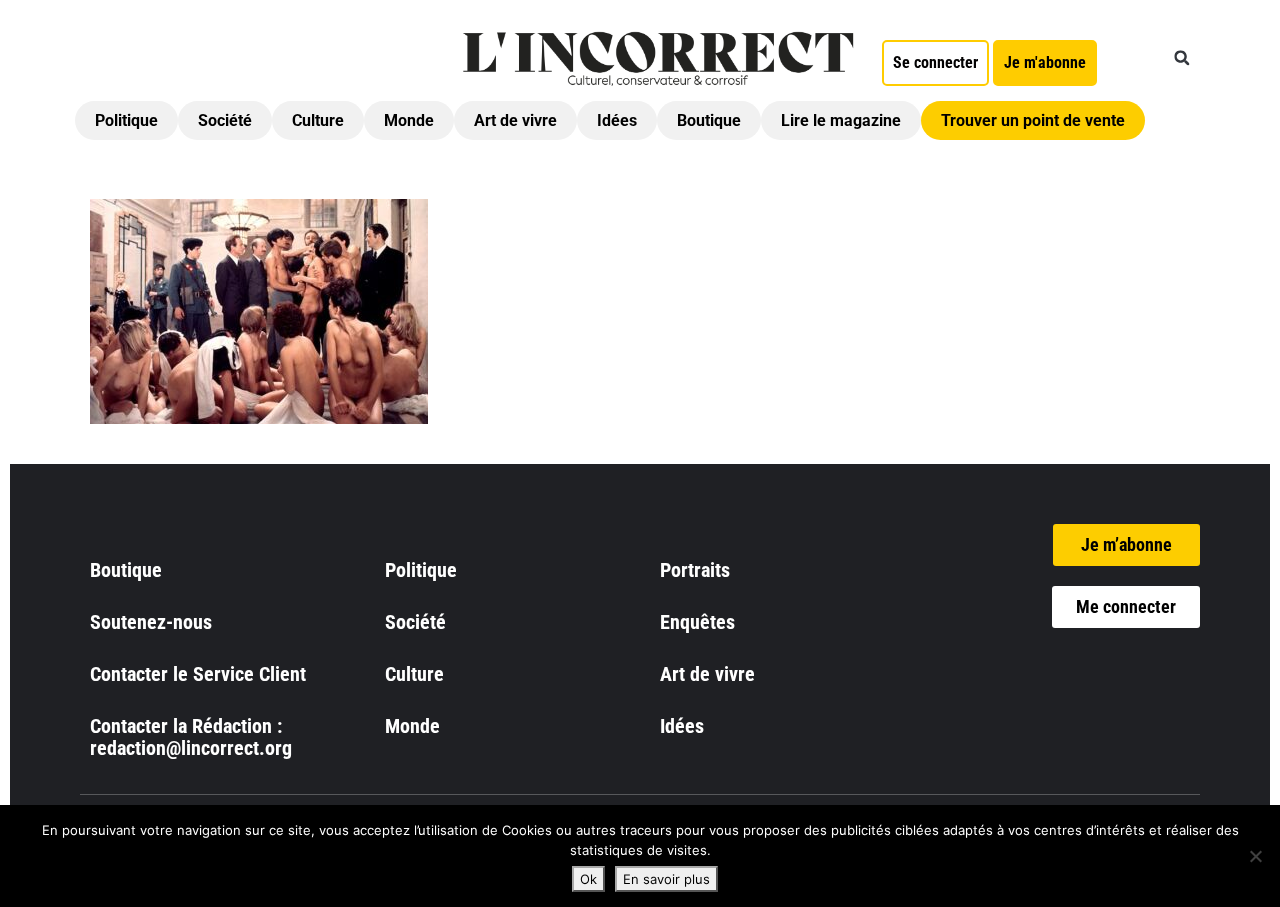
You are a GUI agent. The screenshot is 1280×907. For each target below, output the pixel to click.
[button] (1182, 58)
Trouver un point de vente (1033, 120)
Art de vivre (515, 120)
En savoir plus (666, 879)
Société (225, 120)
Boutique (709, 120)
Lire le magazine (841, 120)
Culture (318, 120)
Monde (409, 120)
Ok (588, 879)
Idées (617, 120)
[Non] (1255, 856)
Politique (126, 120)
